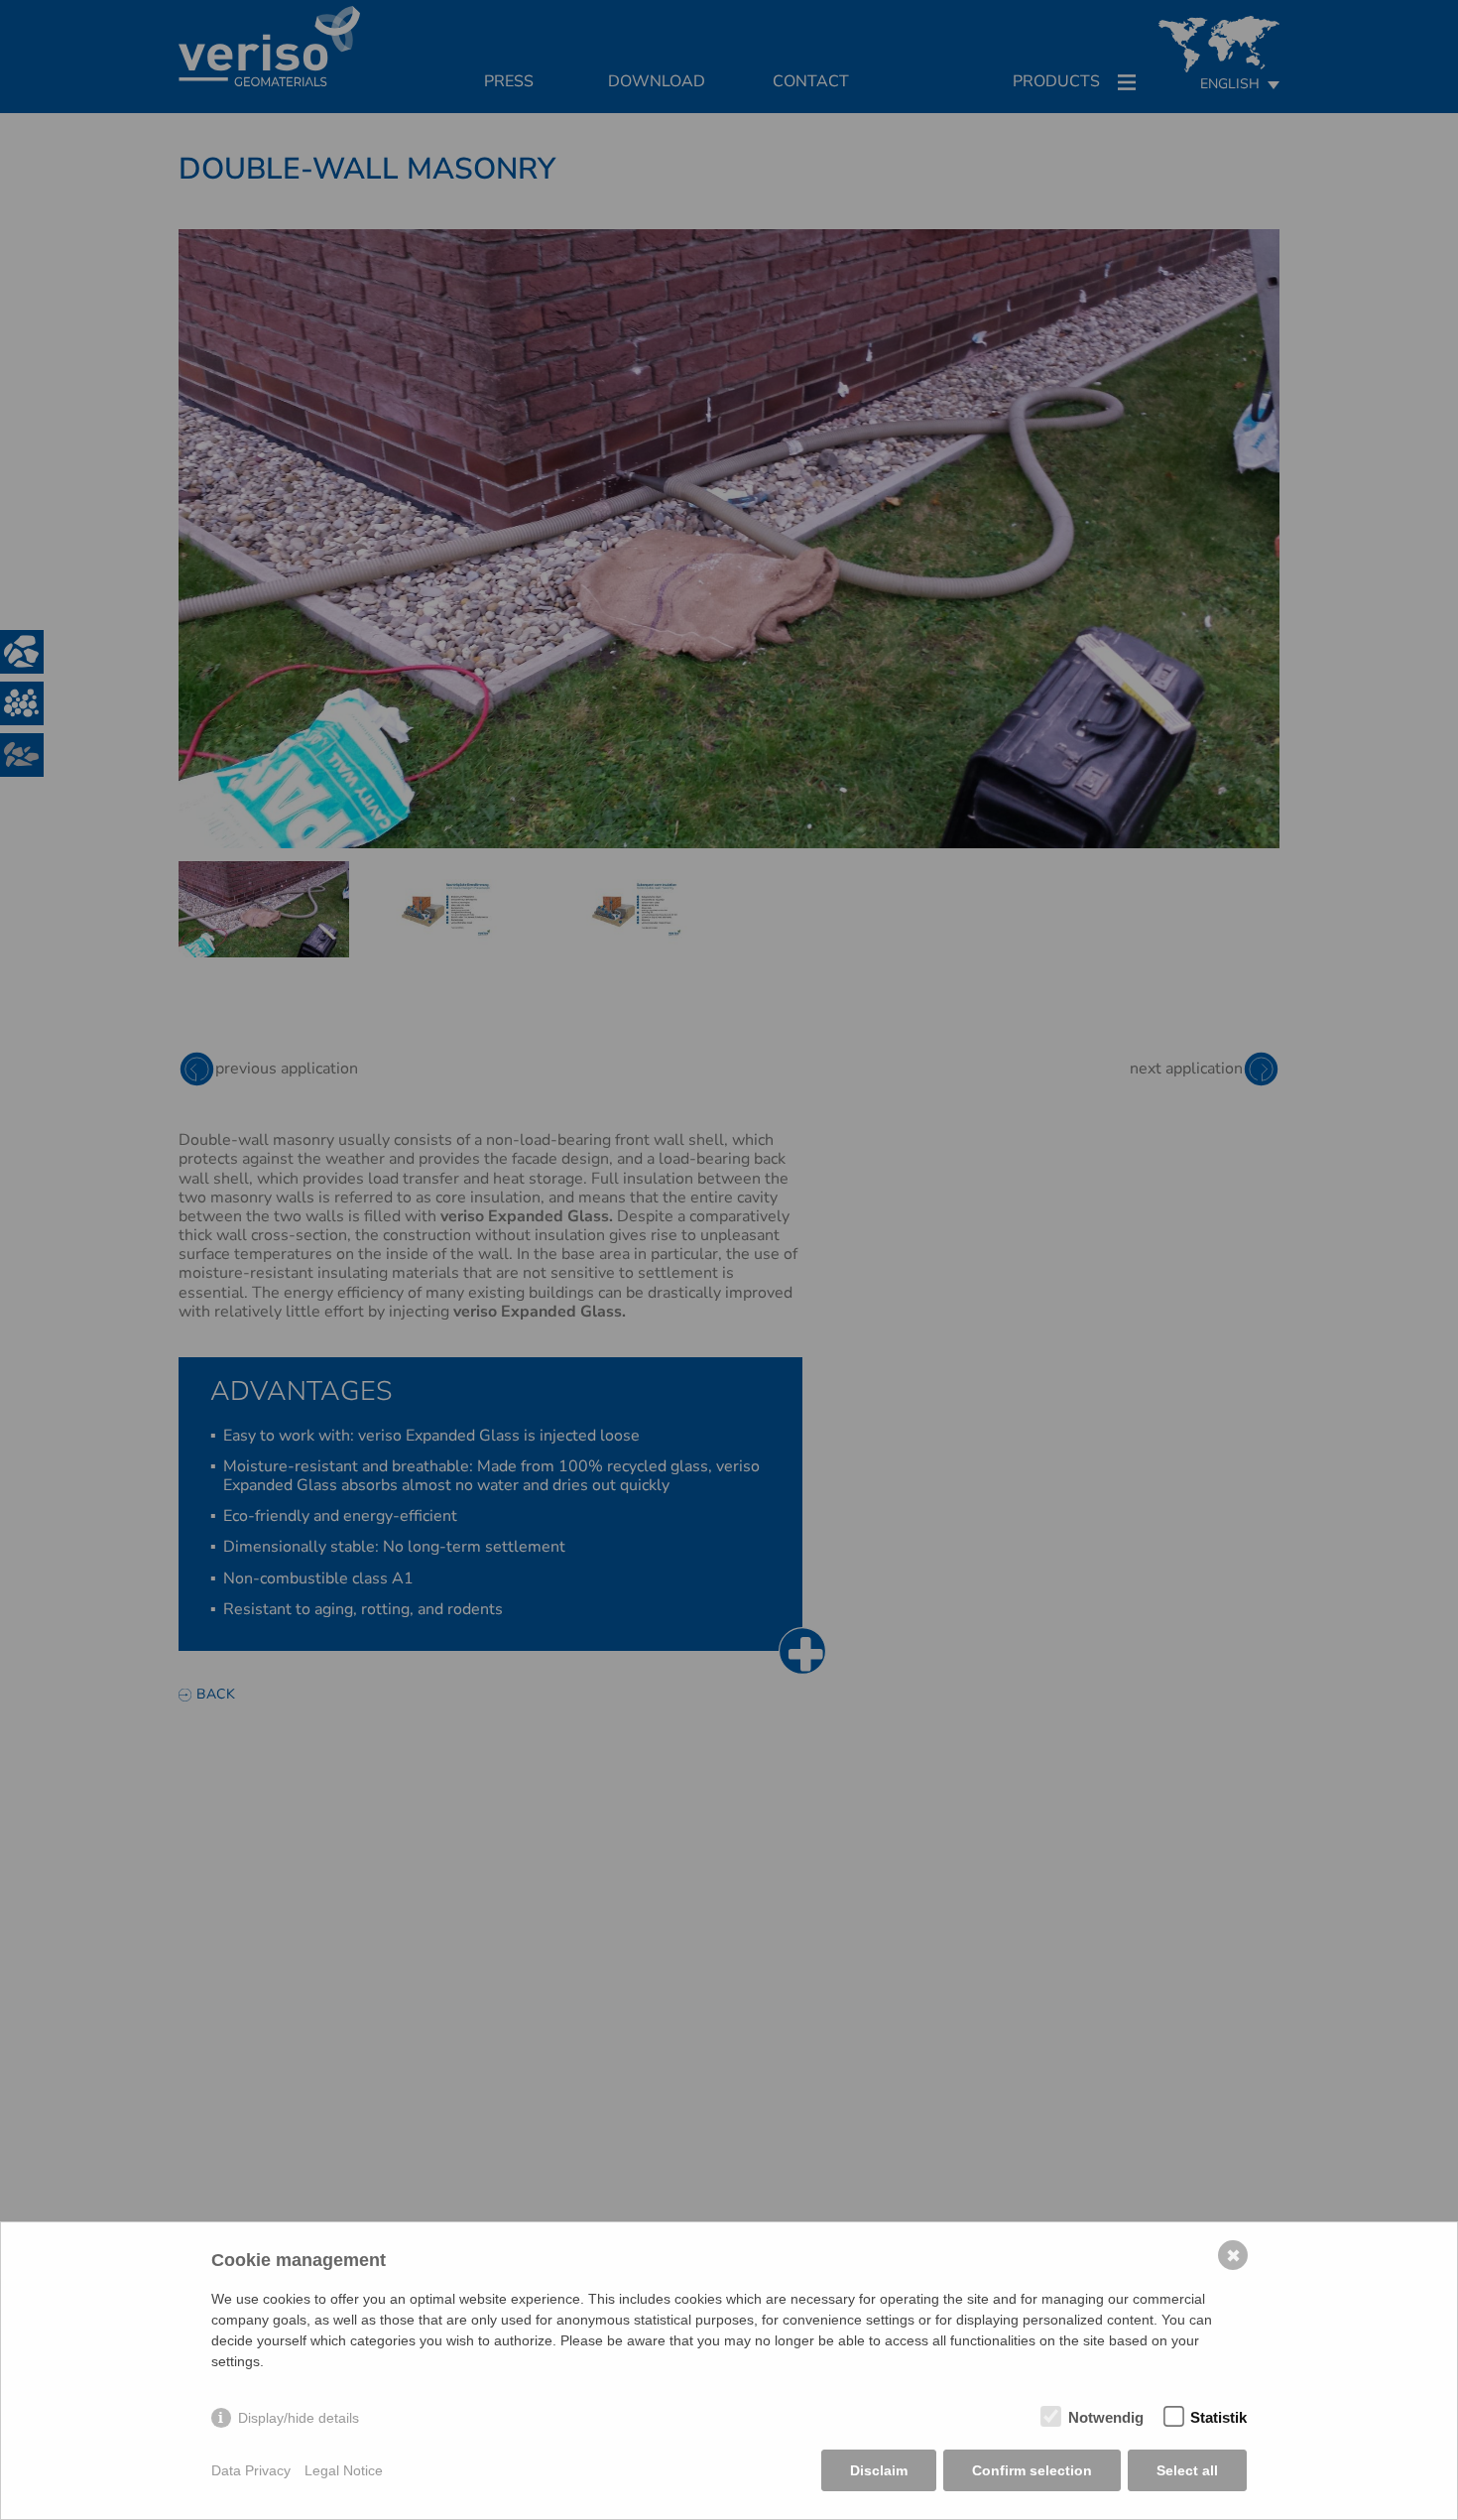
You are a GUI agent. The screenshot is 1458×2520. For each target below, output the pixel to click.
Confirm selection (1032, 2470)
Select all (1187, 2470)
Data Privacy (251, 2470)
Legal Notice (344, 2470)
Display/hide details (299, 2418)
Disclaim (879, 2470)
